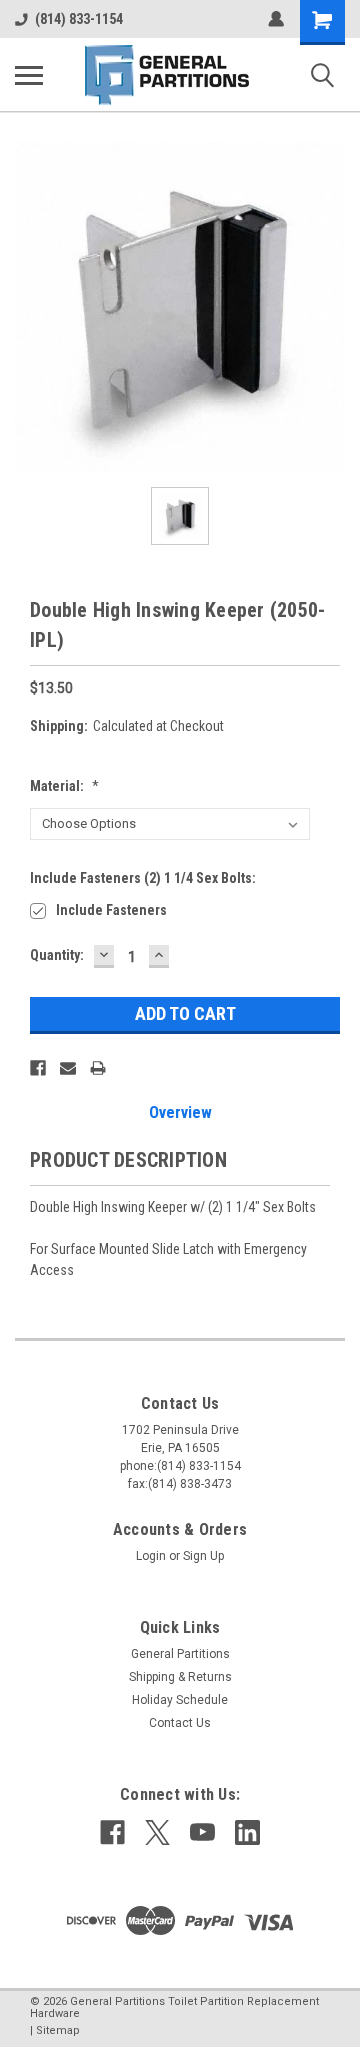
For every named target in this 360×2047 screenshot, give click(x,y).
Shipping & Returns (180, 1677)
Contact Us (180, 1723)
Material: (64, 786)
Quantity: (57, 955)
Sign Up (203, 1556)
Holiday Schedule (180, 1700)
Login (151, 1556)
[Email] (68, 1068)
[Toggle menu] (29, 75)
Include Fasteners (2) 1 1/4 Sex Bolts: (143, 878)
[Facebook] (38, 1068)
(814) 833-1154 (79, 19)
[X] (157, 1832)
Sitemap (58, 2030)
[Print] (98, 1068)
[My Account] (276, 19)
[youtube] (202, 1832)
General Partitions (180, 1654)
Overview (180, 1112)
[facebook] (112, 1832)
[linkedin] (247, 1832)
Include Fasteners (111, 910)
